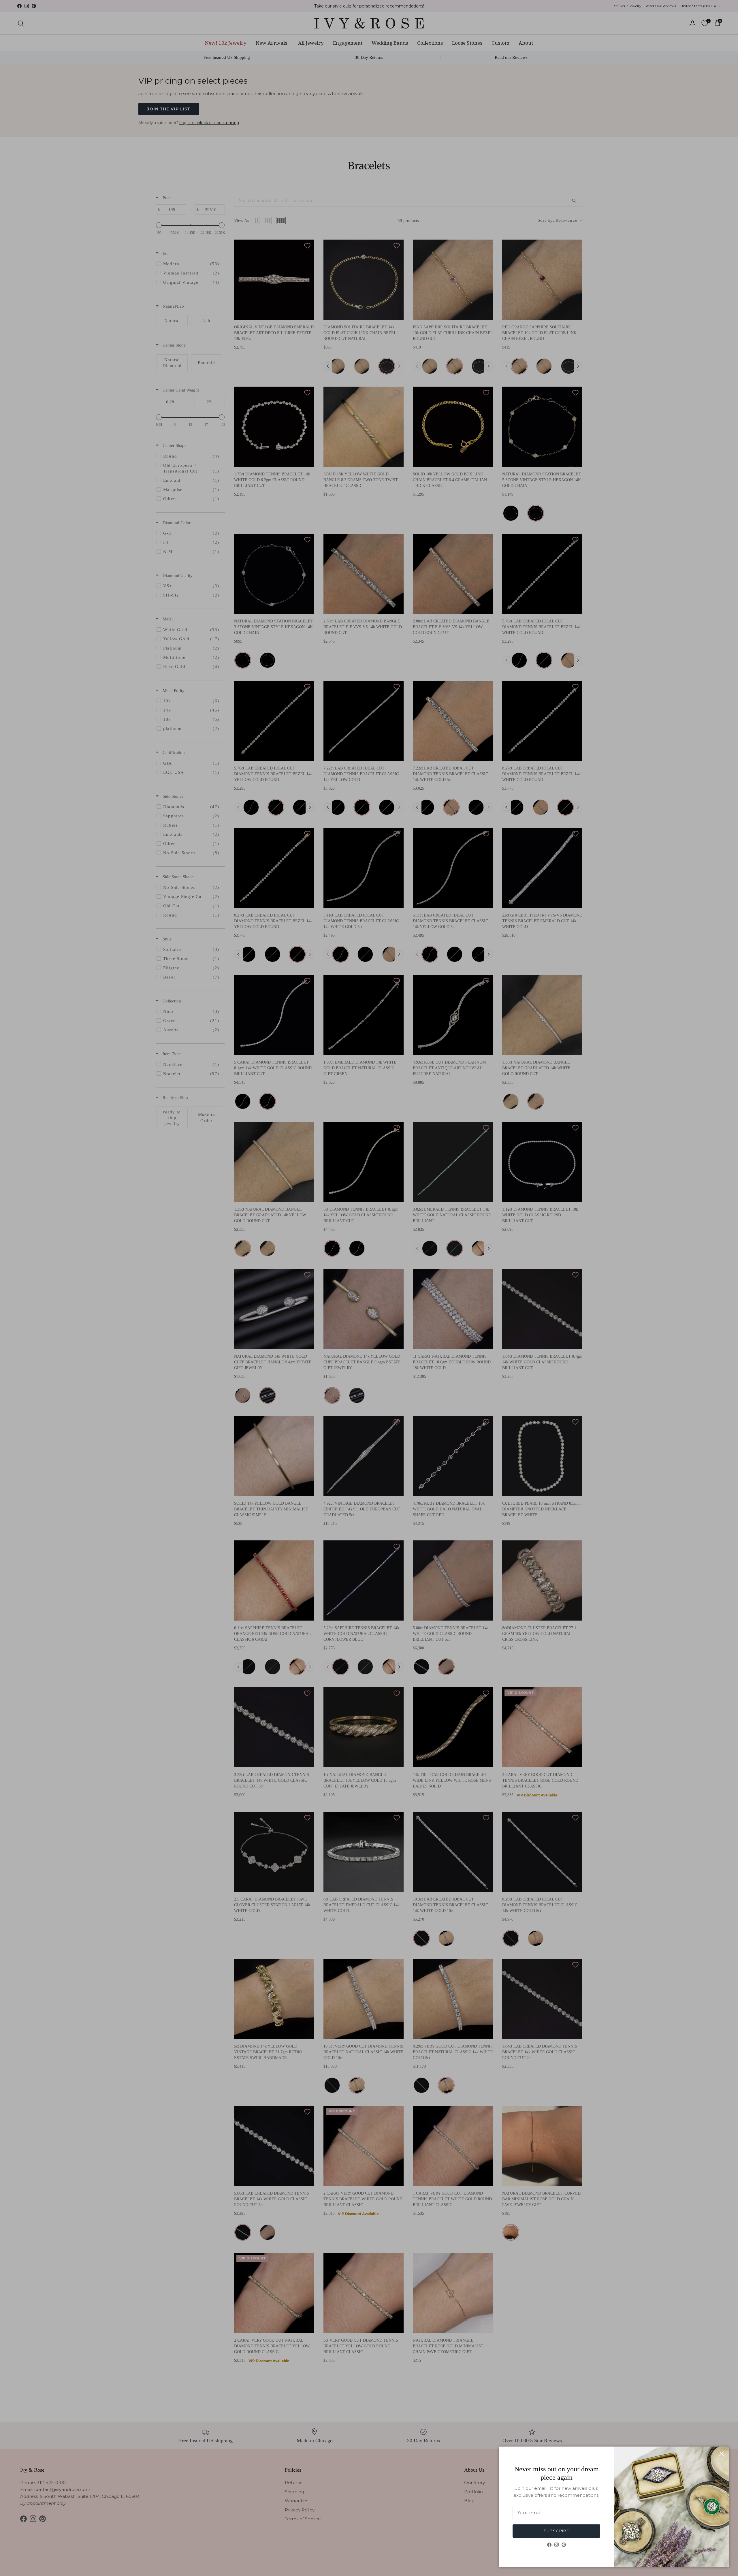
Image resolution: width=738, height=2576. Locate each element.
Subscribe (556, 2531)
